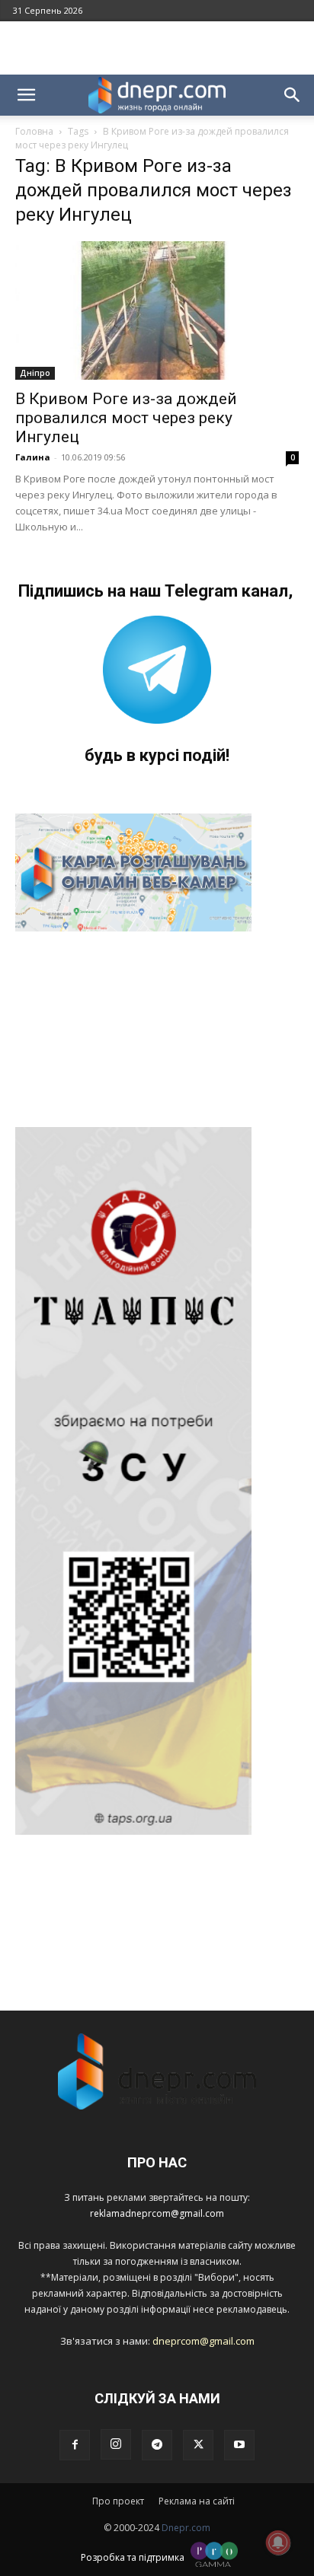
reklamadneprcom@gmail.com (157, 2213)
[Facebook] (75, 2445)
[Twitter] (198, 2445)
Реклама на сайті (197, 2501)
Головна (34, 131)
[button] (26, 95)
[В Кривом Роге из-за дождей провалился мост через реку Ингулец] (157, 310)
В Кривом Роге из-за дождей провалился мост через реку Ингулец (126, 418)
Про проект (118, 2501)
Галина (33, 457)
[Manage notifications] (278, 2543)
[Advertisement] (157, 48)
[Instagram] (116, 2444)
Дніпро (35, 373)
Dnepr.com (186, 2528)
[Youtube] (239, 2445)
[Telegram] (157, 2445)
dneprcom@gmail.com (203, 2341)
